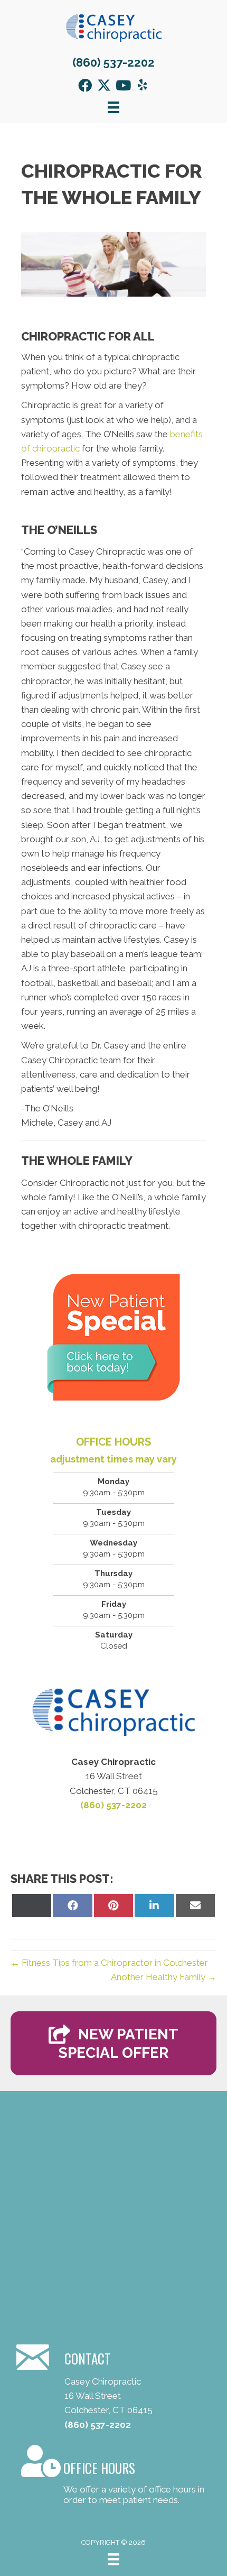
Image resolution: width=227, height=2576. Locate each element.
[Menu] (113, 2559)
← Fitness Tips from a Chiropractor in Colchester (109, 1963)
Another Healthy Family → (164, 1977)
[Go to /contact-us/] (113, 2477)
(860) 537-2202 (113, 62)
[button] (85, 85)
